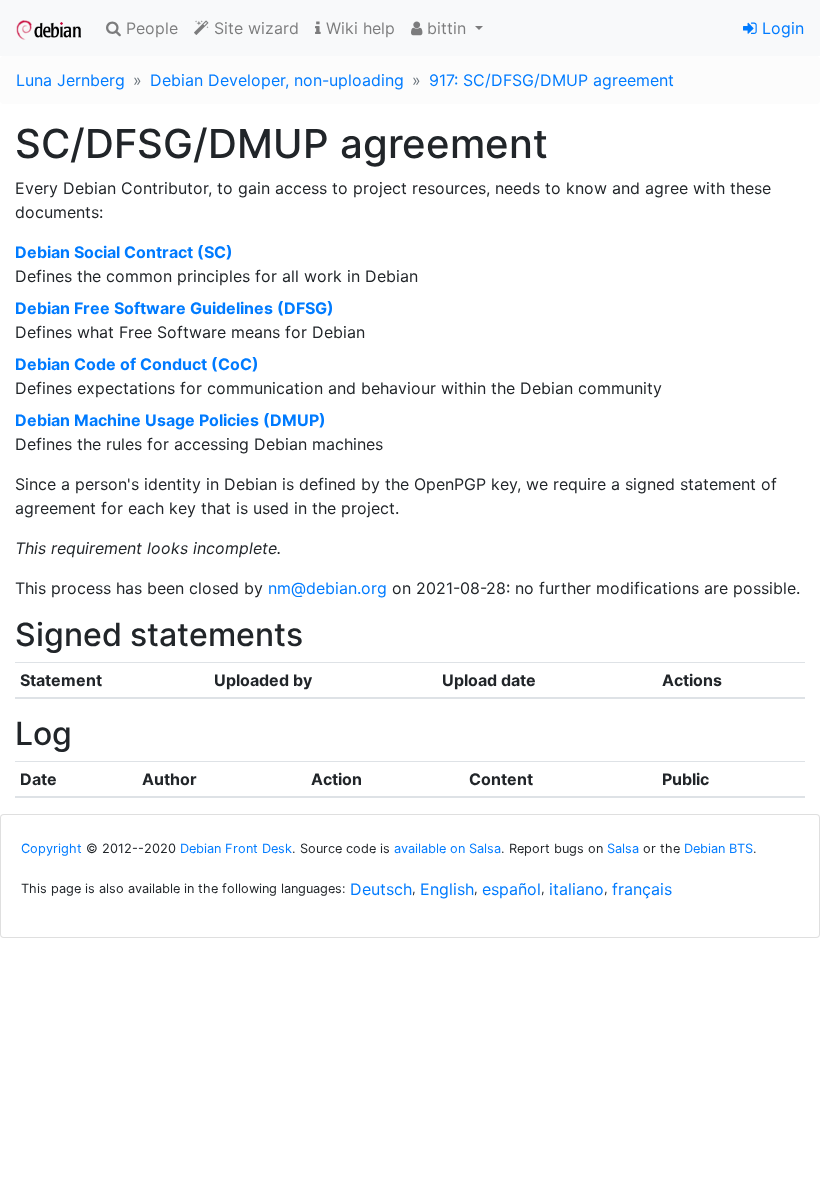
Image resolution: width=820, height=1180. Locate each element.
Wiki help (358, 28)
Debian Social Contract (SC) (124, 252)
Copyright (51, 848)
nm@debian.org (327, 588)
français (642, 889)
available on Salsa (447, 848)
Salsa (623, 848)
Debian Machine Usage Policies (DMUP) (170, 420)
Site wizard (254, 28)
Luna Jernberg (70, 80)
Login (780, 28)
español (511, 889)
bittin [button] (446, 28)
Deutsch (381, 889)
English (447, 889)
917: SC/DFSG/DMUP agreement (551, 80)
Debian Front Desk (236, 848)
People (149, 28)
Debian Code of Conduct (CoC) (137, 364)
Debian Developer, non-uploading (277, 80)
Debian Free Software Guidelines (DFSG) (174, 308)
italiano (576, 889)
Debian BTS (718, 848)
